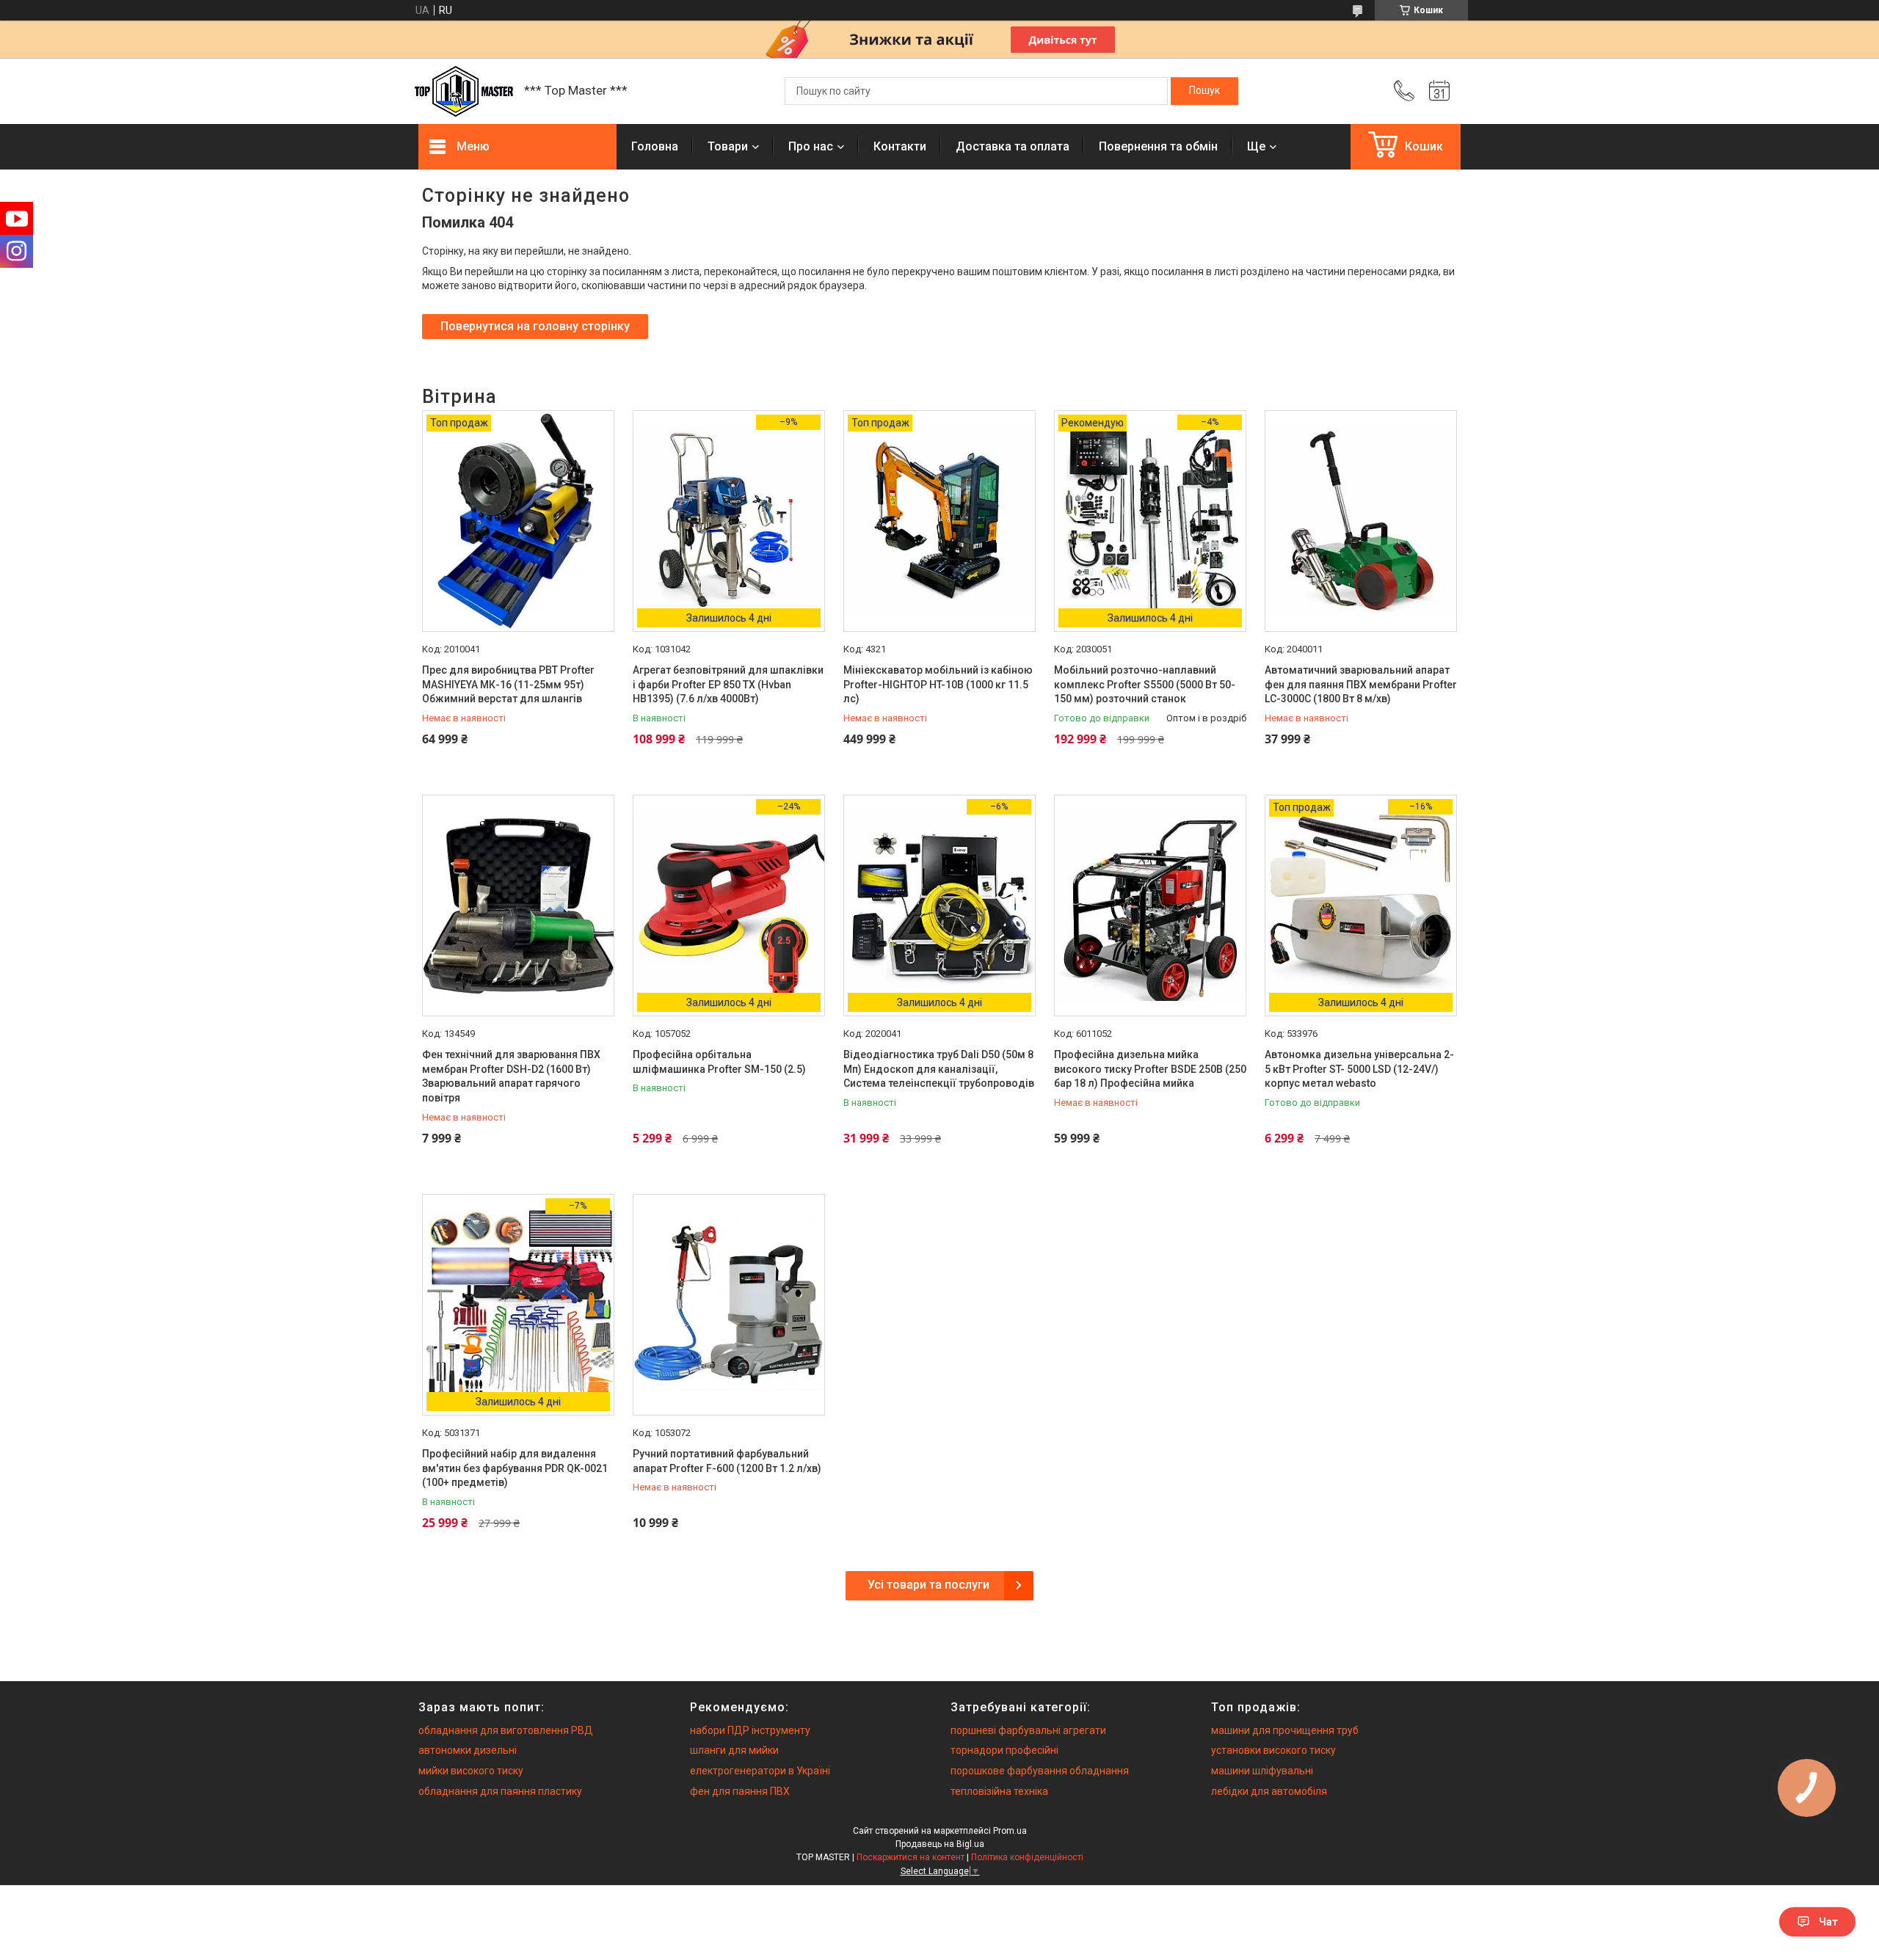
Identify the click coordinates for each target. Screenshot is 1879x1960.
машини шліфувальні (1262, 1771)
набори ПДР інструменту (750, 1730)
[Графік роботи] (1439, 91)
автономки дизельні (468, 1750)
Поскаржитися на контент (911, 1857)
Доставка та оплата (1013, 146)
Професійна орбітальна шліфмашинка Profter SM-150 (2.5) (719, 1062)
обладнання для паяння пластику (500, 1791)
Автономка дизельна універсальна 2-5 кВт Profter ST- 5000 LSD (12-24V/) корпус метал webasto (1359, 1069)
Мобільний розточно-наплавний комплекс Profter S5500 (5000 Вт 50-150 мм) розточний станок (1145, 684)
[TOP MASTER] (464, 91)
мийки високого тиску (471, 1771)
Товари (728, 146)
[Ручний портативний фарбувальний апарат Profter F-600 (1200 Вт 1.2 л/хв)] (729, 1305)
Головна (655, 146)
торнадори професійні (1004, 1750)
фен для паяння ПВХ (740, 1791)
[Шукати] (1204, 91)
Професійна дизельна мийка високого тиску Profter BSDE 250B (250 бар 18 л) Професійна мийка (1150, 1069)
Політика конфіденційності (1027, 1857)
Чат (1828, 1922)
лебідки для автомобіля (1269, 1791)
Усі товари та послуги (928, 1585)
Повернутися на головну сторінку (535, 326)
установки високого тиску (1273, 1750)
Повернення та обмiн (1158, 146)
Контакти (900, 146)
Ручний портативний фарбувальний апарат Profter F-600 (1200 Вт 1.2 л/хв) (727, 1461)
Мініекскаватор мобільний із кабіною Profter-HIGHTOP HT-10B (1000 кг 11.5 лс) (938, 684)
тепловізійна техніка (999, 1791)
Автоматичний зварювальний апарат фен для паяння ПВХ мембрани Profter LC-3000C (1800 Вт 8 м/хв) (1361, 684)
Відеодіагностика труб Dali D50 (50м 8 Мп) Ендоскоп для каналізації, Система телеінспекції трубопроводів (939, 1069)
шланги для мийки (734, 1750)
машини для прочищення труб (1285, 1730)
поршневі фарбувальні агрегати (1028, 1730)
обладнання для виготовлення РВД (506, 1730)
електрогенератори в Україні (760, 1771)
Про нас (811, 146)
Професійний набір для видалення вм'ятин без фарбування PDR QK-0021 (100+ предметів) (515, 1468)
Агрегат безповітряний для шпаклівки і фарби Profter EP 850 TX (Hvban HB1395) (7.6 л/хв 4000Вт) (728, 684)
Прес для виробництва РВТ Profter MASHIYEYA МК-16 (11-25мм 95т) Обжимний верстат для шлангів (508, 684)
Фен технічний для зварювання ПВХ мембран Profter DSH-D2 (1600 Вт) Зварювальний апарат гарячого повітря (511, 1076)
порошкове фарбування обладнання (1040, 1771)
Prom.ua (1010, 1831)
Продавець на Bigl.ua (940, 1844)
